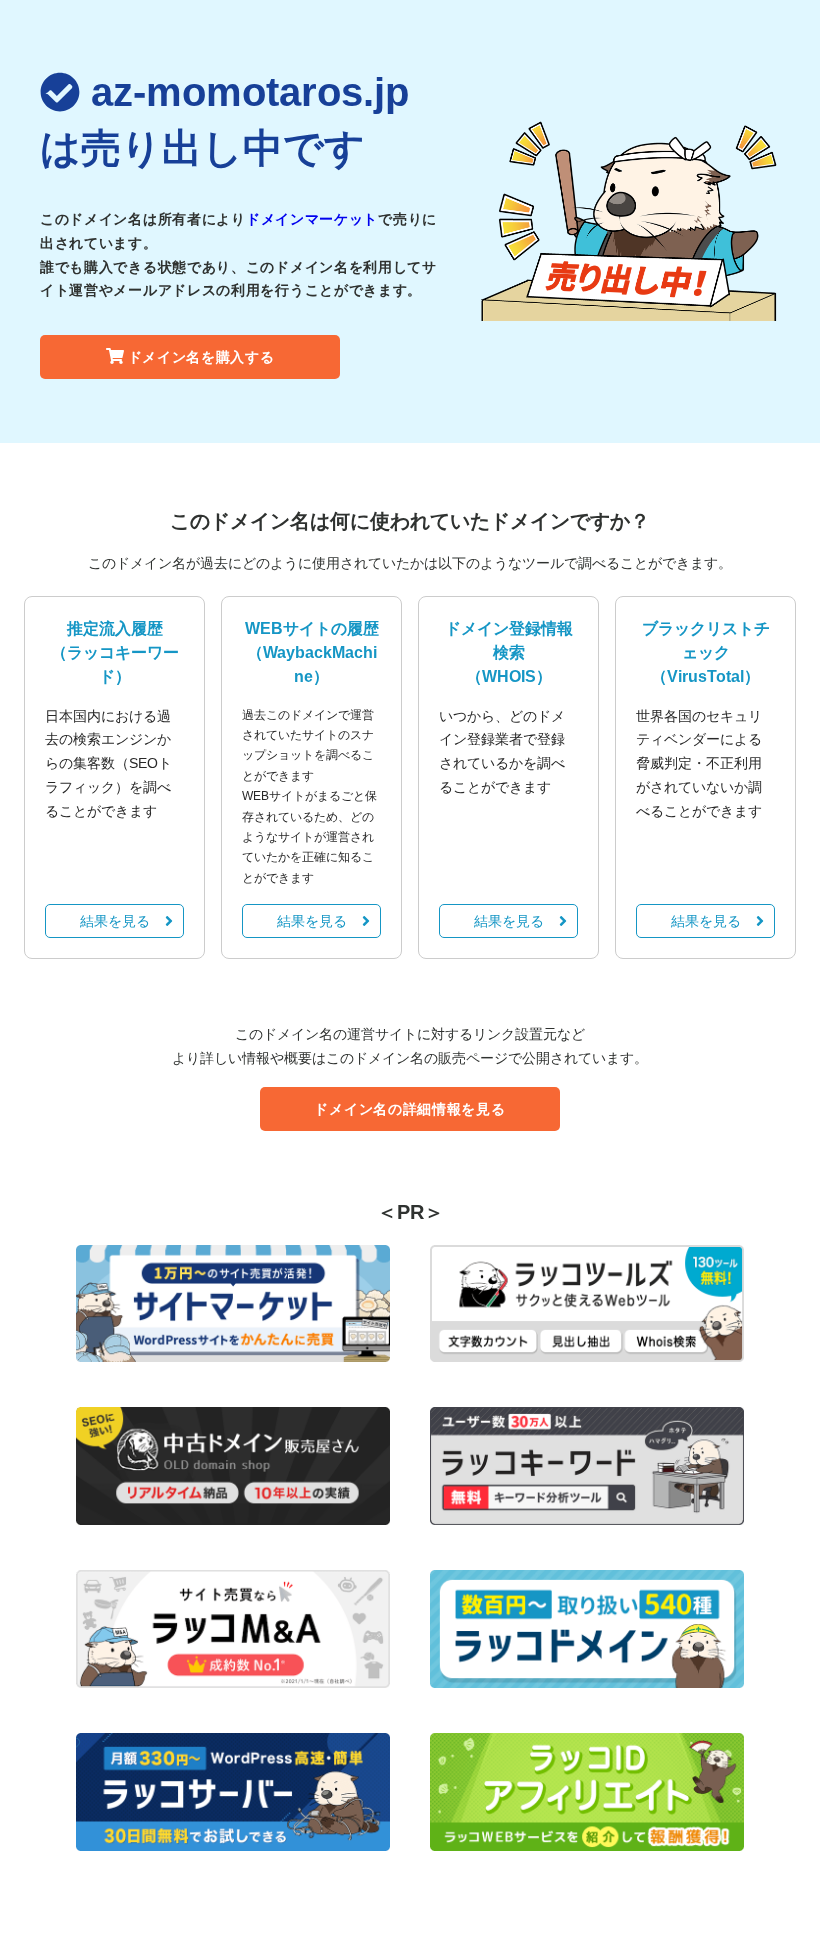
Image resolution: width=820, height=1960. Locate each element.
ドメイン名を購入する (201, 357)
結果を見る (115, 921)
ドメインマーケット (312, 219)
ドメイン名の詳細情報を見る (409, 1109)
